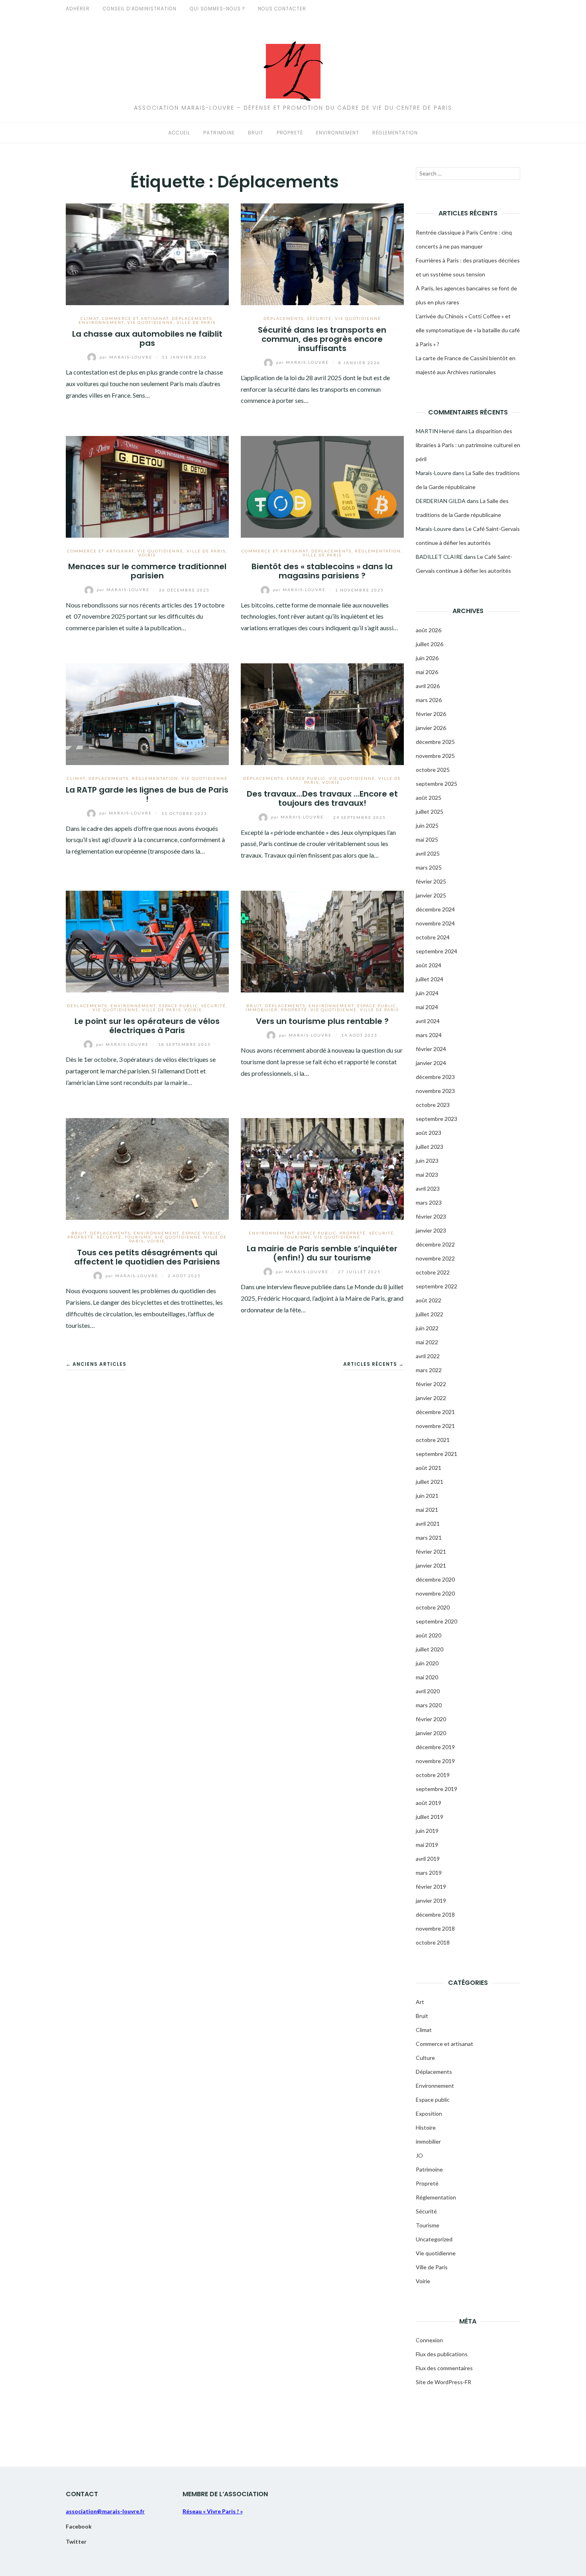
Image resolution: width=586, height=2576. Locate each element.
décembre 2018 (435, 1914)
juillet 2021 (430, 1482)
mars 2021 (429, 1538)
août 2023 (429, 1133)
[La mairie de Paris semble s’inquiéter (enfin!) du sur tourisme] (322, 1168)
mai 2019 (427, 1845)
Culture (425, 2058)
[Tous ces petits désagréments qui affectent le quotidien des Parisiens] (147, 1168)
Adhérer (78, 9)
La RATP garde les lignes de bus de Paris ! (147, 794)
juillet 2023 (430, 1147)
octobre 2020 (433, 1607)
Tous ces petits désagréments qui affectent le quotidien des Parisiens (147, 1257)
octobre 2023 (433, 1105)
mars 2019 (429, 1873)
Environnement (338, 133)
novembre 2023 (435, 1091)
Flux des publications (442, 2354)
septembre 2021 (437, 1454)
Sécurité (319, 318)
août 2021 (429, 1468)
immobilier (262, 1010)
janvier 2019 (431, 1900)
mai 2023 (427, 1175)
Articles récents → (374, 1364)
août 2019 (429, 1803)
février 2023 (431, 1216)
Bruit (256, 133)
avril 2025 (428, 853)
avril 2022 (428, 1356)
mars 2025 (429, 867)
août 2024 (429, 965)
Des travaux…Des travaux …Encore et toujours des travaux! (322, 798)
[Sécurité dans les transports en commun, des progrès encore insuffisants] (322, 253)
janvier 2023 (431, 1230)
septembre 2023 (437, 1119)
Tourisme (138, 1237)
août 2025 (429, 798)
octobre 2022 (433, 1272)
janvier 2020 (431, 1733)
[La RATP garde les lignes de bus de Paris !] (147, 713)
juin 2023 (427, 1161)
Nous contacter (282, 9)
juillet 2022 (430, 1314)
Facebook (79, 2526)
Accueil (179, 133)
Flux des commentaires (444, 2368)
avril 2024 (428, 1021)
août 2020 (429, 1635)
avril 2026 (428, 686)
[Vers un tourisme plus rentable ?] (322, 940)
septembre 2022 (437, 1286)
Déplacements (192, 318)
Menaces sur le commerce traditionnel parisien (147, 571)
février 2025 (431, 881)
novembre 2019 (435, 1761)
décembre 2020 (435, 1579)
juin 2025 (427, 825)
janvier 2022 (431, 1398)
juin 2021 (427, 1496)
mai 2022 (427, 1342)
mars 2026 (429, 700)
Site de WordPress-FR (443, 2382)
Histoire (426, 2127)
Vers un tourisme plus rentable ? (322, 1021)
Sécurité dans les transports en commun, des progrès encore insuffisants (322, 339)
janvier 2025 (431, 895)
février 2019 (431, 1887)
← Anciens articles (96, 1364)
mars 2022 (429, 1370)
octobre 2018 (433, 1942)
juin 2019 (427, 1831)
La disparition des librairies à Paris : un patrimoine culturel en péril (468, 445)
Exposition (429, 2113)
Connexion (429, 2340)
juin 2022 (427, 1328)
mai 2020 (427, 1677)
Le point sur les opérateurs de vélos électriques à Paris (147, 1026)
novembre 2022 (435, 1258)
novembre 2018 (435, 1928)
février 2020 (431, 1719)
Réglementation (395, 133)
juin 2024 (427, 993)
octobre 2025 (433, 770)
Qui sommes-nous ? (217, 9)
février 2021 (431, 1551)
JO (419, 2155)
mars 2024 (429, 1035)
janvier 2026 (431, 728)
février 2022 (431, 1384)
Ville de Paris (196, 322)
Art (420, 2002)
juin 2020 (427, 1663)
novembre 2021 (435, 1426)
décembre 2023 (435, 1077)
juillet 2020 (430, 1649)
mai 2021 (427, 1510)
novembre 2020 (435, 1593)
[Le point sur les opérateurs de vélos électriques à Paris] (147, 940)
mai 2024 (427, 1007)
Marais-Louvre (127, 357)
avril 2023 (428, 1188)
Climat (90, 318)
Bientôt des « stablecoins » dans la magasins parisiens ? (322, 571)
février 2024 (431, 1049)
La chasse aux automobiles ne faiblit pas (147, 338)
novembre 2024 (435, 923)
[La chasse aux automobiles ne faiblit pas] (147, 253)
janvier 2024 (431, 1063)
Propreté (290, 133)
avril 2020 (428, 1691)
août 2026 (429, 630)
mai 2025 (427, 839)
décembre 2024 (435, 909)
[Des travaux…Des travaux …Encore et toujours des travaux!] (322, 713)
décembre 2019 (435, 1747)
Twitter (76, 2541)
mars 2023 (429, 1202)
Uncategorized (434, 2239)
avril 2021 (428, 1524)
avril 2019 (428, 1859)
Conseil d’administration (140, 9)
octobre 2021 (433, 1440)
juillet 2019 (430, 1817)
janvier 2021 (431, 1565)
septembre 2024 (437, 951)
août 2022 (429, 1300)
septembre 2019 (437, 1789)
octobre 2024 (433, 937)
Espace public (306, 778)
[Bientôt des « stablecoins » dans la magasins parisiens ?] (322, 486)
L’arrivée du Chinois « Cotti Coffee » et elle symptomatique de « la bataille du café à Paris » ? (468, 330)
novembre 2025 (435, 756)
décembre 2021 (435, 1412)
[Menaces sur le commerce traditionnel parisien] (147, 486)
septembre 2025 (437, 784)
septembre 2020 (437, 1621)
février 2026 (431, 714)
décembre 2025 (435, 742)
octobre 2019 (433, 1775)
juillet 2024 (430, 979)
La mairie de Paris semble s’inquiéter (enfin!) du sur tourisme (322, 1253)
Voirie (147, 555)
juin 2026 (427, 658)
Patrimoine (219, 133)
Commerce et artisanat (135, 318)
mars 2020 (429, 1705)
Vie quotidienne (150, 322)
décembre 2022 (435, 1244)
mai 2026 (427, 672)
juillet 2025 (430, 812)
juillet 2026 (430, 644)
